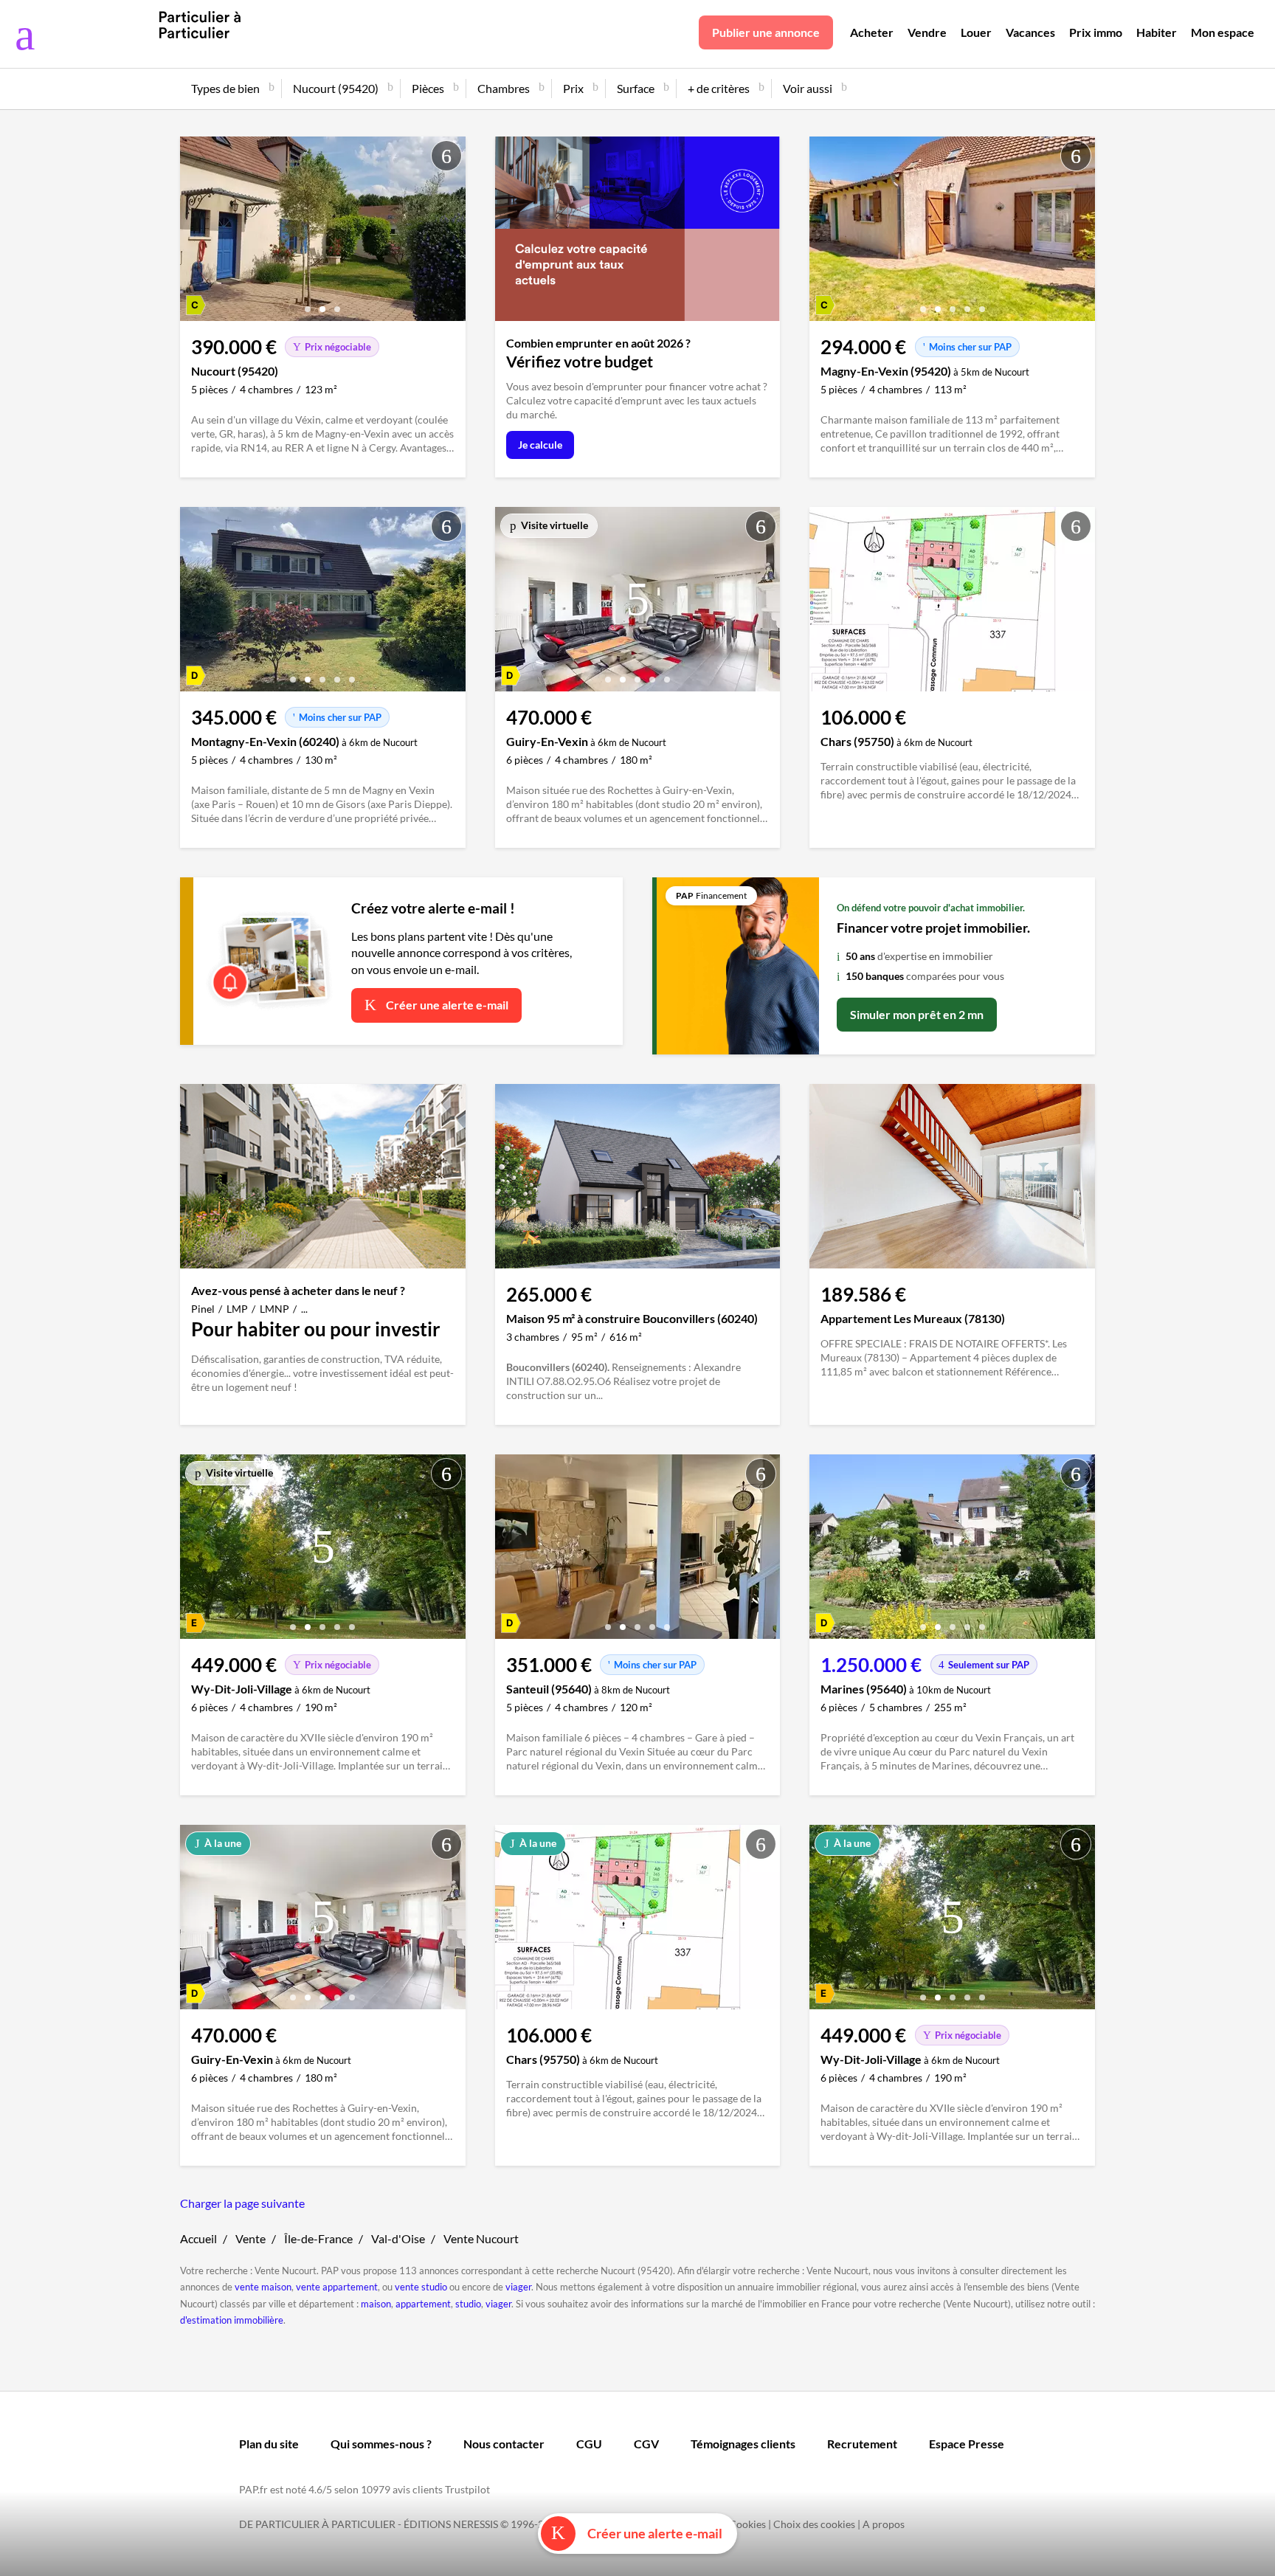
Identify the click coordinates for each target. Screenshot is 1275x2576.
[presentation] (195, 232)
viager (518, 2287)
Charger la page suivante (242, 2203)
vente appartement (337, 2287)
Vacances (1030, 32)
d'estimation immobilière (232, 2320)
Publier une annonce (766, 32)
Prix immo (1096, 32)
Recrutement (862, 2444)
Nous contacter (504, 2444)
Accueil (198, 2238)
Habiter (1157, 32)
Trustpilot (467, 2489)
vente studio (421, 2287)
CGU (589, 2444)
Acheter (872, 32)
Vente (250, 2238)
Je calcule (540, 445)
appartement (423, 2304)
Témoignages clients (743, 2444)
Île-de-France (318, 2238)
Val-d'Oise (398, 2238)
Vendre (927, 32)
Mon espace (1223, 32)
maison (376, 2304)
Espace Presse (967, 2444)
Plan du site (269, 2444)
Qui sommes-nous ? (381, 2444)
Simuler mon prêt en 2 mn (917, 1014)
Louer (976, 32)
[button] (308, 304)
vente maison (263, 2287)
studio (468, 2304)
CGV (646, 2444)
